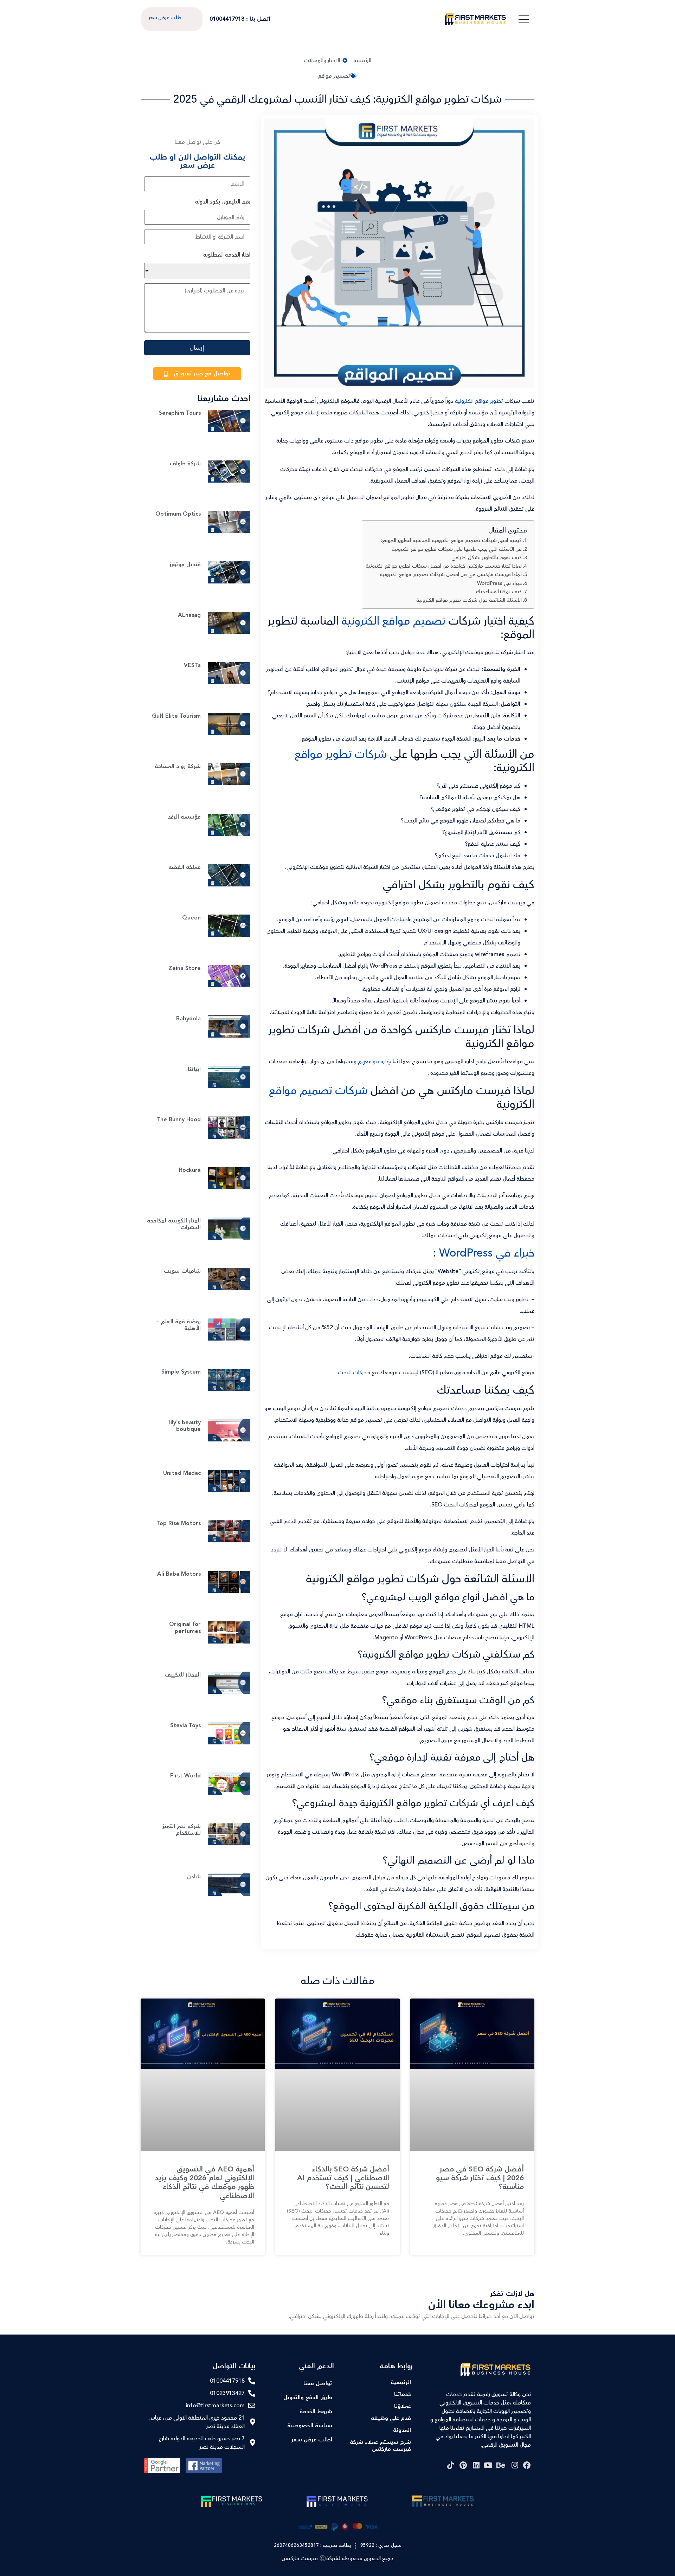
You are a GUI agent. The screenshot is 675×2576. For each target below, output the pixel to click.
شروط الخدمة (316, 2412)
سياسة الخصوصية (310, 2426)
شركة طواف (185, 464)
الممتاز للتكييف (183, 1675)
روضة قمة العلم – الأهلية (178, 1325)
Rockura (190, 1170)
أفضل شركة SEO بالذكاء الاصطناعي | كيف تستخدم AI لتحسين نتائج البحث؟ (343, 2178)
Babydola (188, 1019)
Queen (191, 918)
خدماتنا (403, 2394)
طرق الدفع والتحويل (308, 2398)
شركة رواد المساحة (178, 766)
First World (185, 1776)
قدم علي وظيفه (391, 2418)
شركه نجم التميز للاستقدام (182, 1830)
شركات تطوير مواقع (341, 754)
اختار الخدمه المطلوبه (227, 255)
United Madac (182, 1473)
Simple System (181, 1372)
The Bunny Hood (179, 1120)
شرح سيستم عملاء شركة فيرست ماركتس (380, 2446)
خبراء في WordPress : (498, 583)
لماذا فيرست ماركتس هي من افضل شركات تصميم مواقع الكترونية (451, 574)
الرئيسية (401, 2383)
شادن (194, 1877)
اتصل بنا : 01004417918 (240, 19)
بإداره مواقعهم (375, 1061)
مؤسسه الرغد (184, 817)
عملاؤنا (403, 2406)
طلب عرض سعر (165, 18)
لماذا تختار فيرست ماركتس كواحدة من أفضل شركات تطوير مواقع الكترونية (444, 566)
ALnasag (189, 615)
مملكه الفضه (185, 867)
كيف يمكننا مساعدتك (499, 592)
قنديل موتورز (185, 565)
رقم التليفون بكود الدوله (223, 202)
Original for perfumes (185, 1628)
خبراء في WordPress (487, 1253)
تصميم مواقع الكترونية (395, 621)
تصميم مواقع (334, 76)
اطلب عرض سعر (312, 2440)
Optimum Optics (178, 514)
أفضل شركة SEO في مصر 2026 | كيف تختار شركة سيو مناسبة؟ (480, 2178)
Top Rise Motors (179, 1523)
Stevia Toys (185, 1726)
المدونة (402, 2430)
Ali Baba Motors (179, 1574)
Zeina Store (185, 969)
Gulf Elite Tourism (176, 716)
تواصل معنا (318, 2384)
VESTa (192, 666)
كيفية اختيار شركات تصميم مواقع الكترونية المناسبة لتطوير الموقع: (451, 540)
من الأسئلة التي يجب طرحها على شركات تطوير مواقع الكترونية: (456, 549)
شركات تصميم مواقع (318, 1091)
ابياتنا (194, 1069)
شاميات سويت (182, 1271)
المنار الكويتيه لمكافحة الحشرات (174, 1224)
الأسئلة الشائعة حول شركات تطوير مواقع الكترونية (469, 600)
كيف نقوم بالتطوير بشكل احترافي (487, 558)
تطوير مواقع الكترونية (479, 401)
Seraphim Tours (180, 413)
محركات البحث (354, 1373)
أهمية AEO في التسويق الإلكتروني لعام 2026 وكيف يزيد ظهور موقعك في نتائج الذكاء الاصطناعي (204, 2183)
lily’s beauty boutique (185, 1426)
